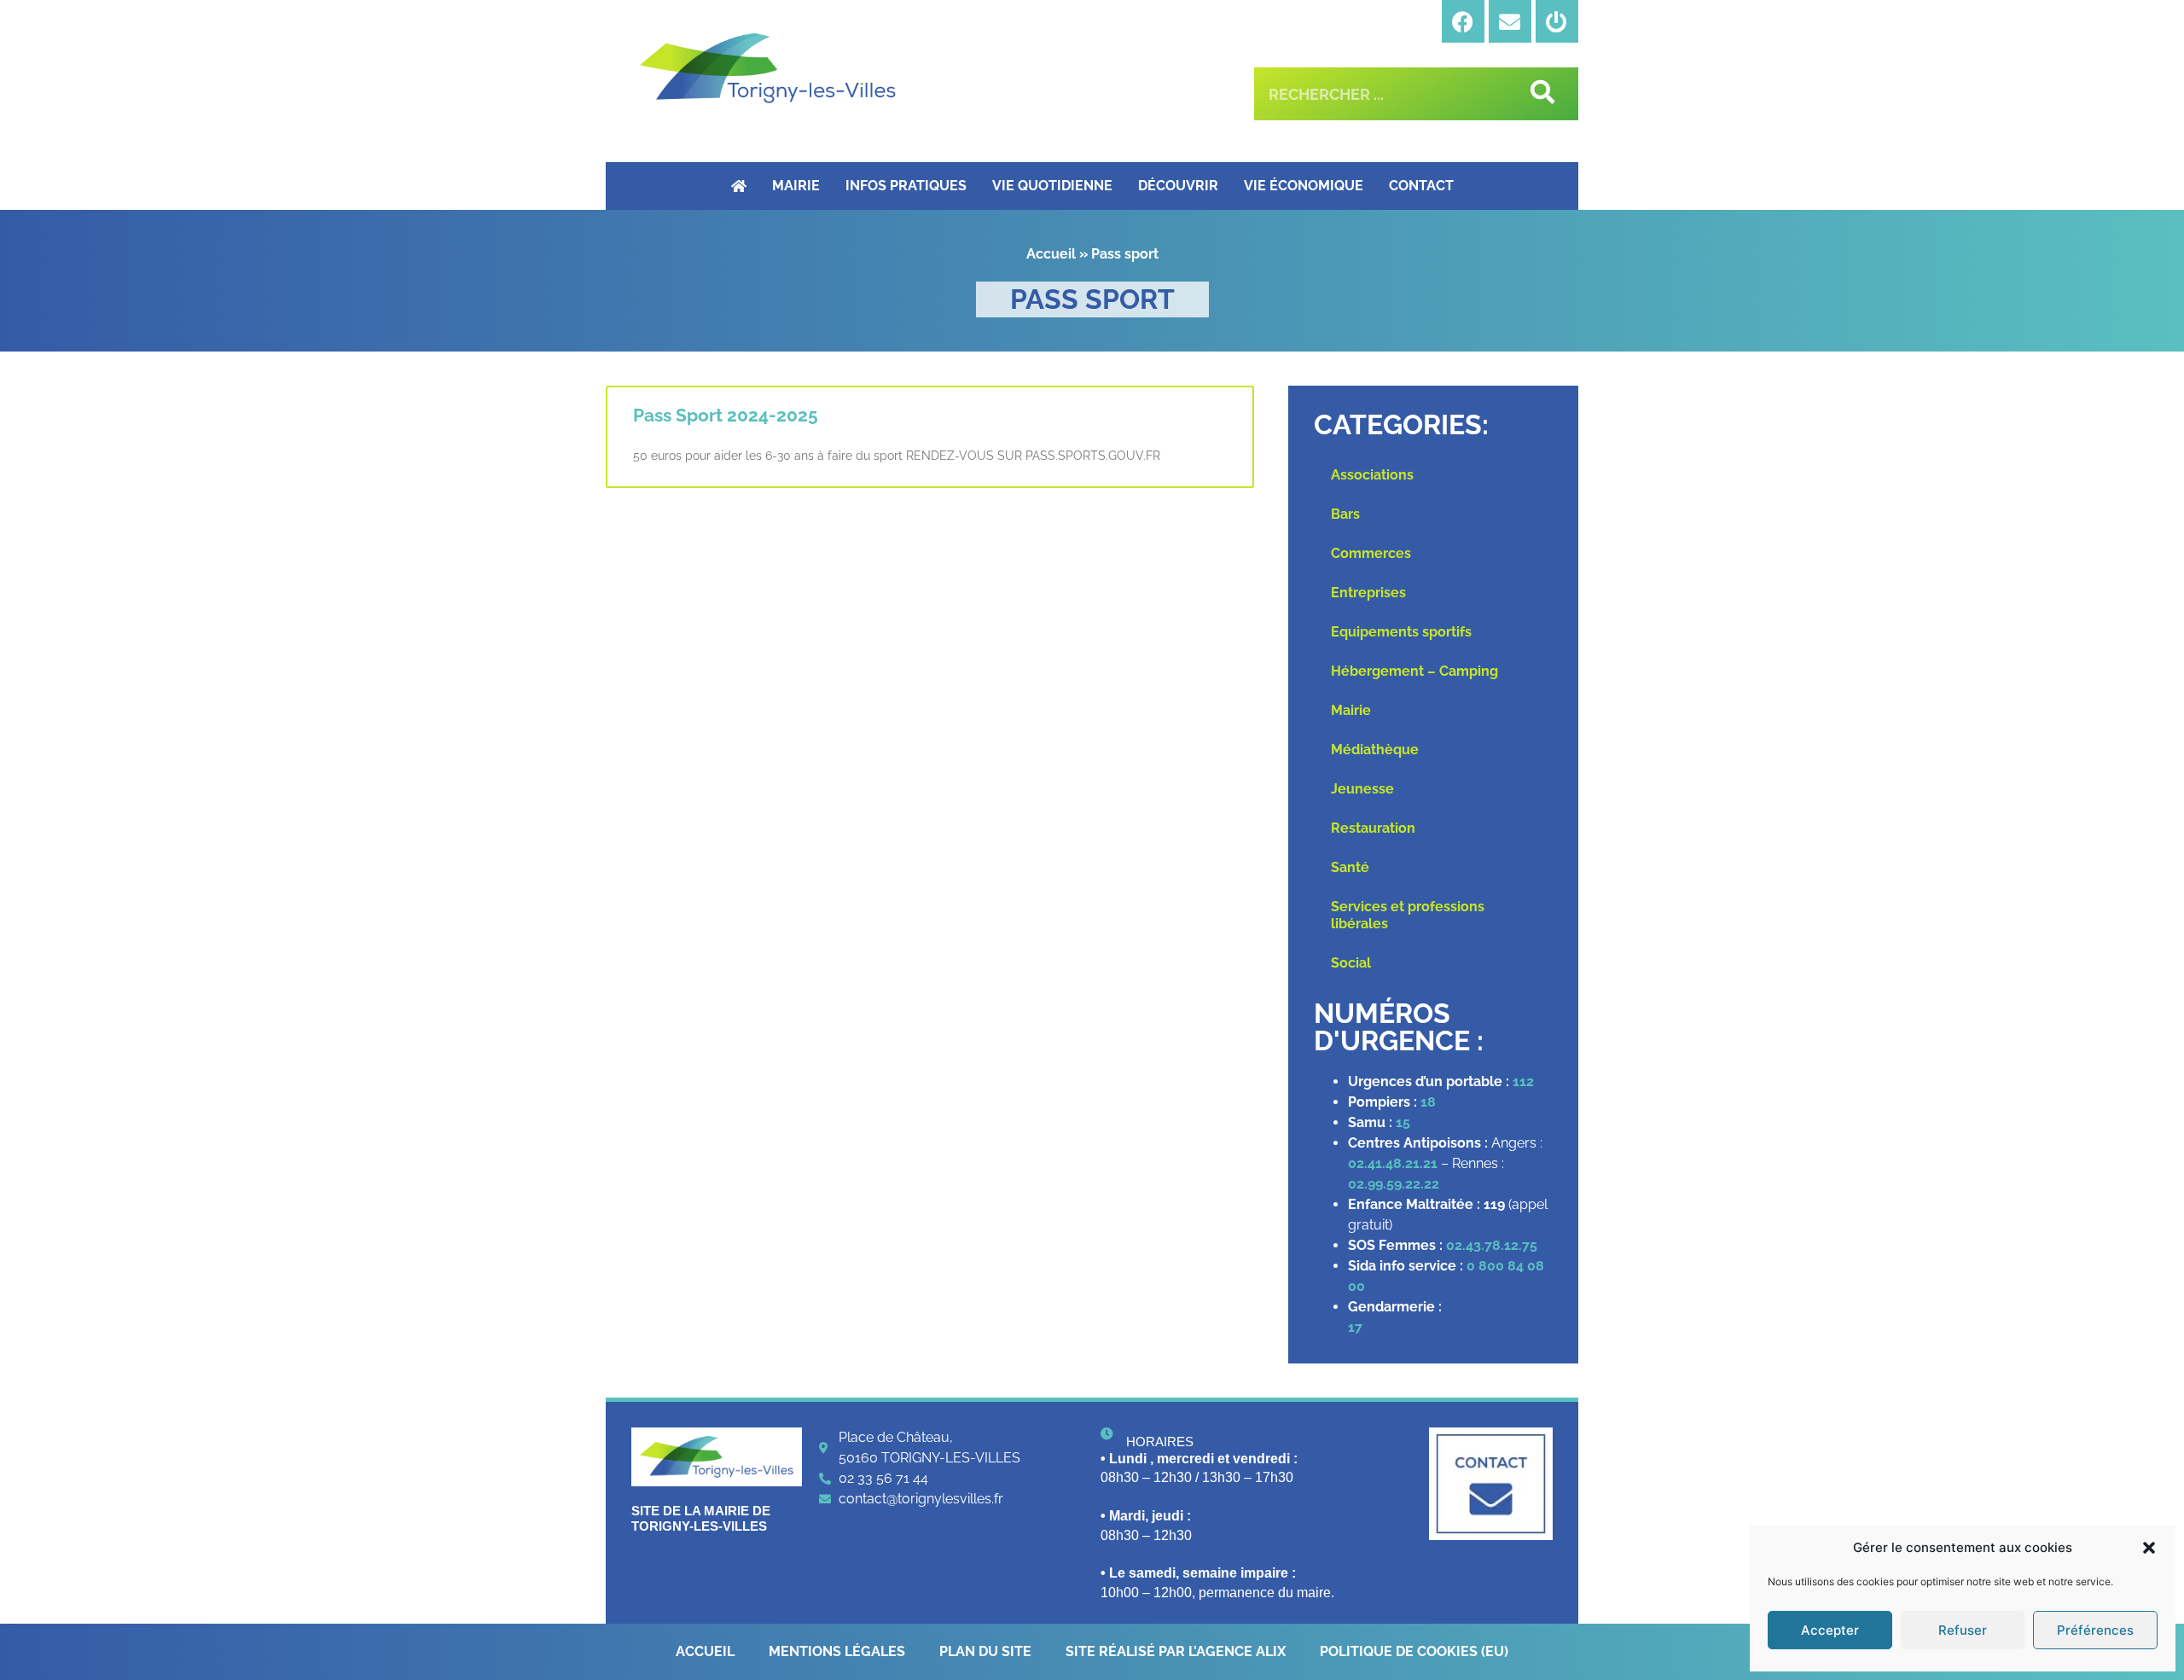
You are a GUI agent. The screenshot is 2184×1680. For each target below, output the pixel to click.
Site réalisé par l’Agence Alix (1176, 1651)
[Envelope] (1510, 21)
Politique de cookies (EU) (1414, 1651)
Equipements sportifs (1401, 632)
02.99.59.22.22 (1394, 1184)
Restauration (1373, 828)
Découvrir (1178, 186)
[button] (2149, 1548)
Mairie (796, 186)
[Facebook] (1463, 21)
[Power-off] (1557, 21)
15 (1403, 1122)
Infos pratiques (906, 186)
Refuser (1963, 1630)
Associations (1372, 475)
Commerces (1371, 553)
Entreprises (1368, 593)
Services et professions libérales (1408, 915)
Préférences (2095, 1630)
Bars (1345, 514)
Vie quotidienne (1052, 186)
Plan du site (985, 1651)
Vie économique (1304, 186)
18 (1428, 1102)
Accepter (1830, 1630)
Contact (1421, 186)
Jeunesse (1362, 789)
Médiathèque (1375, 750)
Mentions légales (837, 1651)
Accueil (1051, 254)
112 (1523, 1081)
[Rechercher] (1539, 94)
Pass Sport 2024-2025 (726, 415)
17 (1357, 1327)
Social (1351, 963)
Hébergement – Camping (1414, 671)
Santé (1350, 867)
